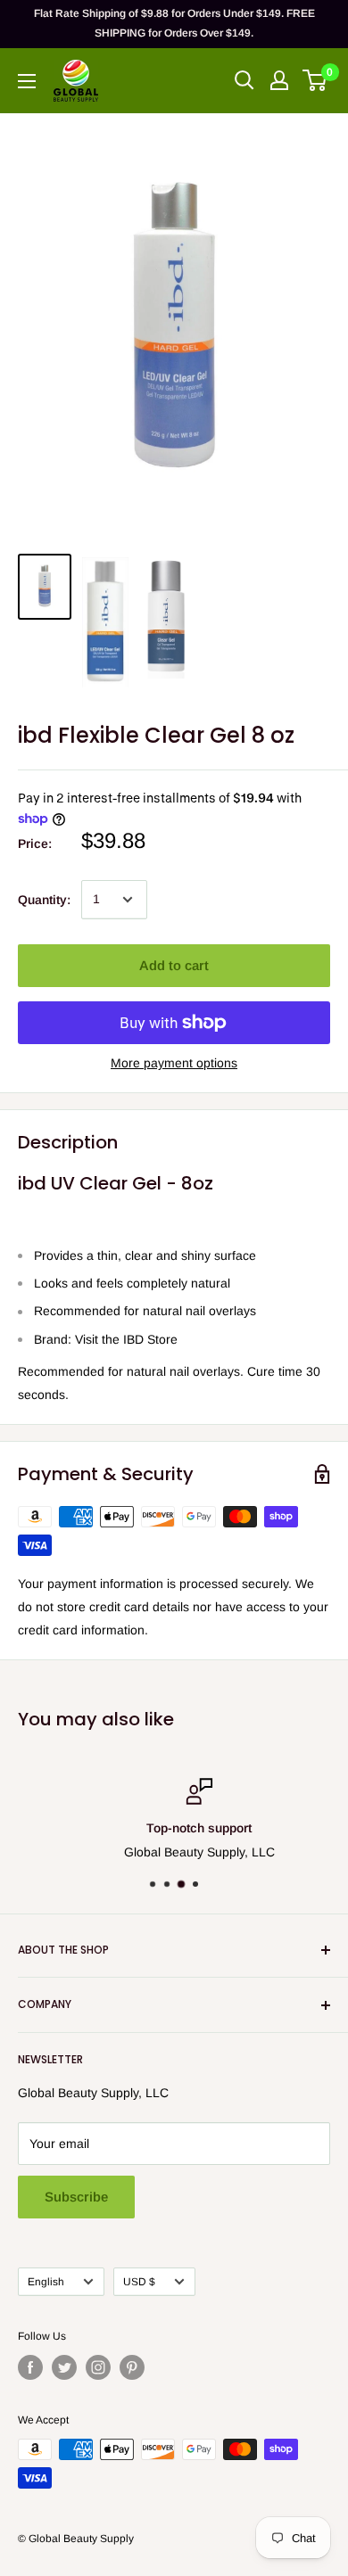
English (46, 2282)
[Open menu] (27, 81)
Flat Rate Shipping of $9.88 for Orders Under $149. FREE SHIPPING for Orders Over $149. (174, 23)
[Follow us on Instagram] (98, 2367)
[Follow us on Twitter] (64, 2367)
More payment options (174, 1063)
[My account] (279, 80)
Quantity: (44, 900)
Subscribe (76, 2197)
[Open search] (244, 80)
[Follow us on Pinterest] (132, 2367)
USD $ (139, 2282)
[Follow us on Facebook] (30, 2367)
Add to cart (174, 965)
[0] (315, 80)
